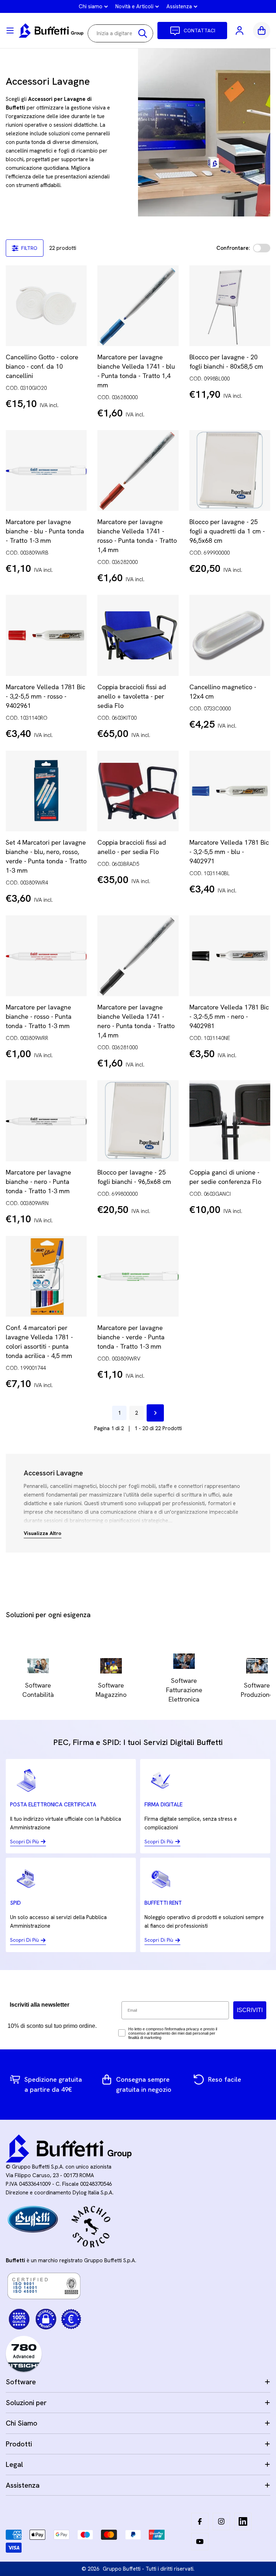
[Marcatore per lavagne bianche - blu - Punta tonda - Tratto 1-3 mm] (46, 470)
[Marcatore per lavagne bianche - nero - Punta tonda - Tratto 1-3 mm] (46, 1121)
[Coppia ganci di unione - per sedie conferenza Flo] (230, 1121)
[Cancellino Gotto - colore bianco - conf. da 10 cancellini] (46, 306)
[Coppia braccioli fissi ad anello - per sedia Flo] (138, 791)
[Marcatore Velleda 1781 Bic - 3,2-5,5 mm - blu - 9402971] (230, 791)
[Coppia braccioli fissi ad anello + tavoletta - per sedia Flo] (138, 635)
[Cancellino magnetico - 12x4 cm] (230, 635)
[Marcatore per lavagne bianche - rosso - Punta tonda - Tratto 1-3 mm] (46, 956)
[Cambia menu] (10, 31)
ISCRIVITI (250, 2010)
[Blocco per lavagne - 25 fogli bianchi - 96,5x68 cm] (138, 1121)
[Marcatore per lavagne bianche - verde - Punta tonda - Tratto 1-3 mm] (138, 1276)
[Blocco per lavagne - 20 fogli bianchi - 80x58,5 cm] (230, 306)
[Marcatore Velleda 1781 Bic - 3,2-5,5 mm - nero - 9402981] (230, 956)
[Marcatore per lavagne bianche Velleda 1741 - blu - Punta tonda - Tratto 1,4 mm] (138, 306)
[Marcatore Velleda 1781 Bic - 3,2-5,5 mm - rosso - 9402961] (46, 635)
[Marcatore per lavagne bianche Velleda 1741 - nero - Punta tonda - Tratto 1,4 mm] (138, 956)
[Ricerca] (143, 33)
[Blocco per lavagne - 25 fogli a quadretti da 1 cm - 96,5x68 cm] (230, 470)
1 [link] (119, 1413)
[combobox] (120, 33)
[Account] (240, 31)
